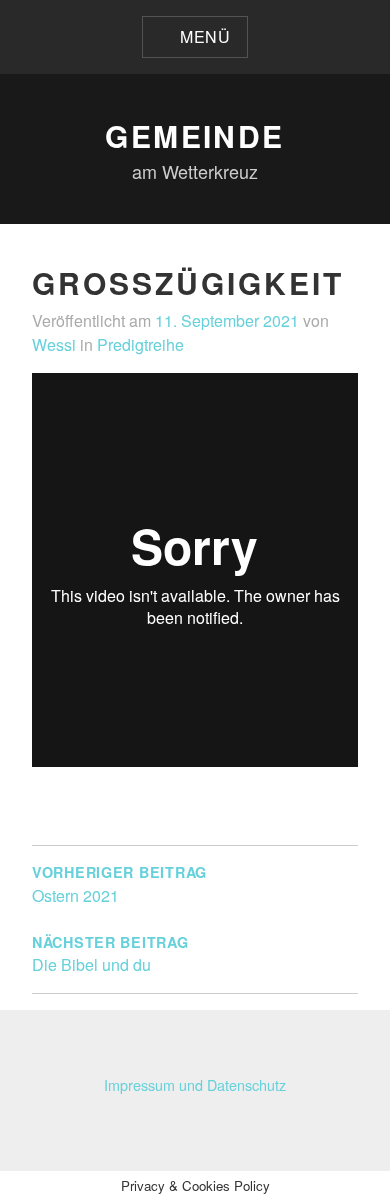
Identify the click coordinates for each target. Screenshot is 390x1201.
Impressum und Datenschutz (195, 1084)
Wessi (54, 344)
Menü (205, 36)
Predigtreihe (140, 344)
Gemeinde (194, 135)
